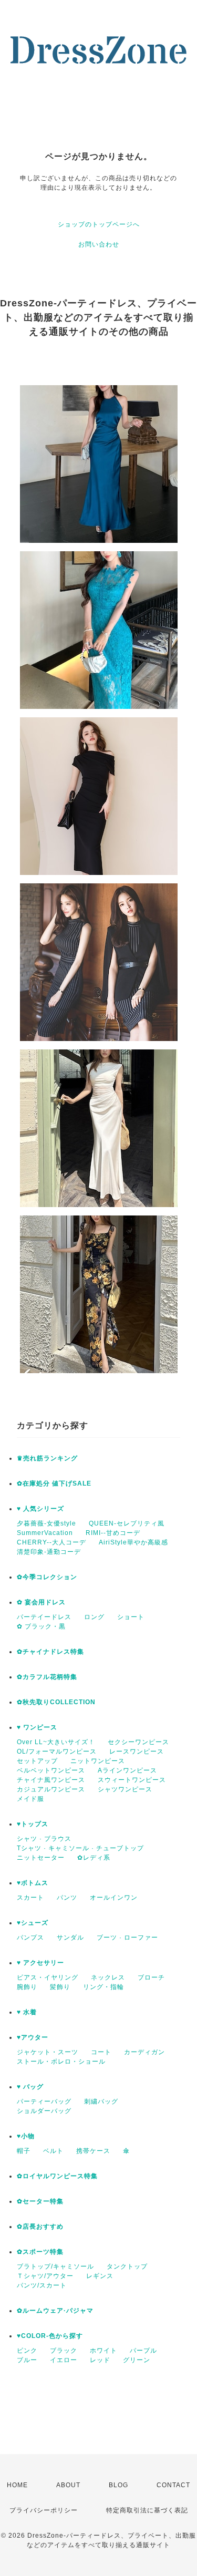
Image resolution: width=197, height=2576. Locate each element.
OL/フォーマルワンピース (57, 1751)
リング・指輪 (103, 1987)
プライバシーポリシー (44, 2510)
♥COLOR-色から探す (50, 2336)
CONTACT (173, 2485)
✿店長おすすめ (40, 2227)
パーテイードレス (44, 1617)
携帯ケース (93, 2151)
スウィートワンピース (132, 1780)
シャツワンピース (125, 1789)
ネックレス (108, 1977)
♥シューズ (33, 1923)
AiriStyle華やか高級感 (133, 1542)
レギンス (100, 2276)
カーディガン (144, 2052)
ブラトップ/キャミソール (55, 2266)
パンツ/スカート (42, 2285)
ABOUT (68, 2485)
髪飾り (60, 1987)
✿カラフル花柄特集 (47, 1677)
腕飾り (27, 1987)
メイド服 (30, 1799)
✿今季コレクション (47, 1577)
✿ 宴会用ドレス (41, 1602)
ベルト (53, 2151)
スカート (30, 1898)
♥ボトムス (33, 1883)
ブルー (27, 2360)
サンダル (70, 1938)
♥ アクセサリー (40, 1963)
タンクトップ (127, 2266)
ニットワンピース (98, 1761)
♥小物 (26, 2136)
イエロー (64, 2360)
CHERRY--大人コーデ (51, 1542)
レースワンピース (137, 1751)
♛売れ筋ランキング (47, 1458)
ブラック (64, 2351)
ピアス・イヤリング (48, 1977)
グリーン (137, 2360)
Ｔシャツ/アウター (45, 2276)
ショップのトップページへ (99, 224)
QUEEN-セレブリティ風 (127, 1523)
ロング (94, 1617)
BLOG (118, 2485)
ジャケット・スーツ (48, 2052)
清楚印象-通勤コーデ (49, 1552)
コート (101, 2052)
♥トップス (33, 1824)
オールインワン (114, 1898)
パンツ (67, 1898)
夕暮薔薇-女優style (46, 1523)
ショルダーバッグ (44, 2111)
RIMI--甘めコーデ (113, 1533)
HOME (17, 2485)
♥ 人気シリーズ (40, 1509)
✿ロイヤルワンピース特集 (57, 2176)
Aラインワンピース (127, 1770)
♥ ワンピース (37, 1727)
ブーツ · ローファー (127, 1938)
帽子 (24, 2151)
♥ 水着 (27, 2012)
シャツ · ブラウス (44, 1839)
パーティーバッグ (44, 2101)
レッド (100, 2360)
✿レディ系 (94, 1858)
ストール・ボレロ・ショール (61, 2062)
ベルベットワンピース (51, 1770)
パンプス (30, 1938)
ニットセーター (41, 1858)
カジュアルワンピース (51, 1789)
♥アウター (33, 2037)
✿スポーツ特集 (40, 2252)
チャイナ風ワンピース (51, 1780)
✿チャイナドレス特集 (50, 1652)
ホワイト (103, 2351)
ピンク (27, 2351)
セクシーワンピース (138, 1742)
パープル (143, 2351)
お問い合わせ (99, 244)
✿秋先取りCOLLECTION (56, 1702)
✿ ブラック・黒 (41, 1626)
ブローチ (151, 1977)
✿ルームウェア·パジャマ (55, 2311)
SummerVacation (45, 1533)
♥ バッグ (30, 2087)
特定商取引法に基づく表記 (147, 2510)
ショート (131, 1617)
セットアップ (37, 1761)
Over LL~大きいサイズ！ (56, 1742)
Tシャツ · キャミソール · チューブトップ (80, 1848)
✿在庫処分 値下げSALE (54, 1483)
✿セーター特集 (40, 2201)
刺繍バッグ (101, 2101)
